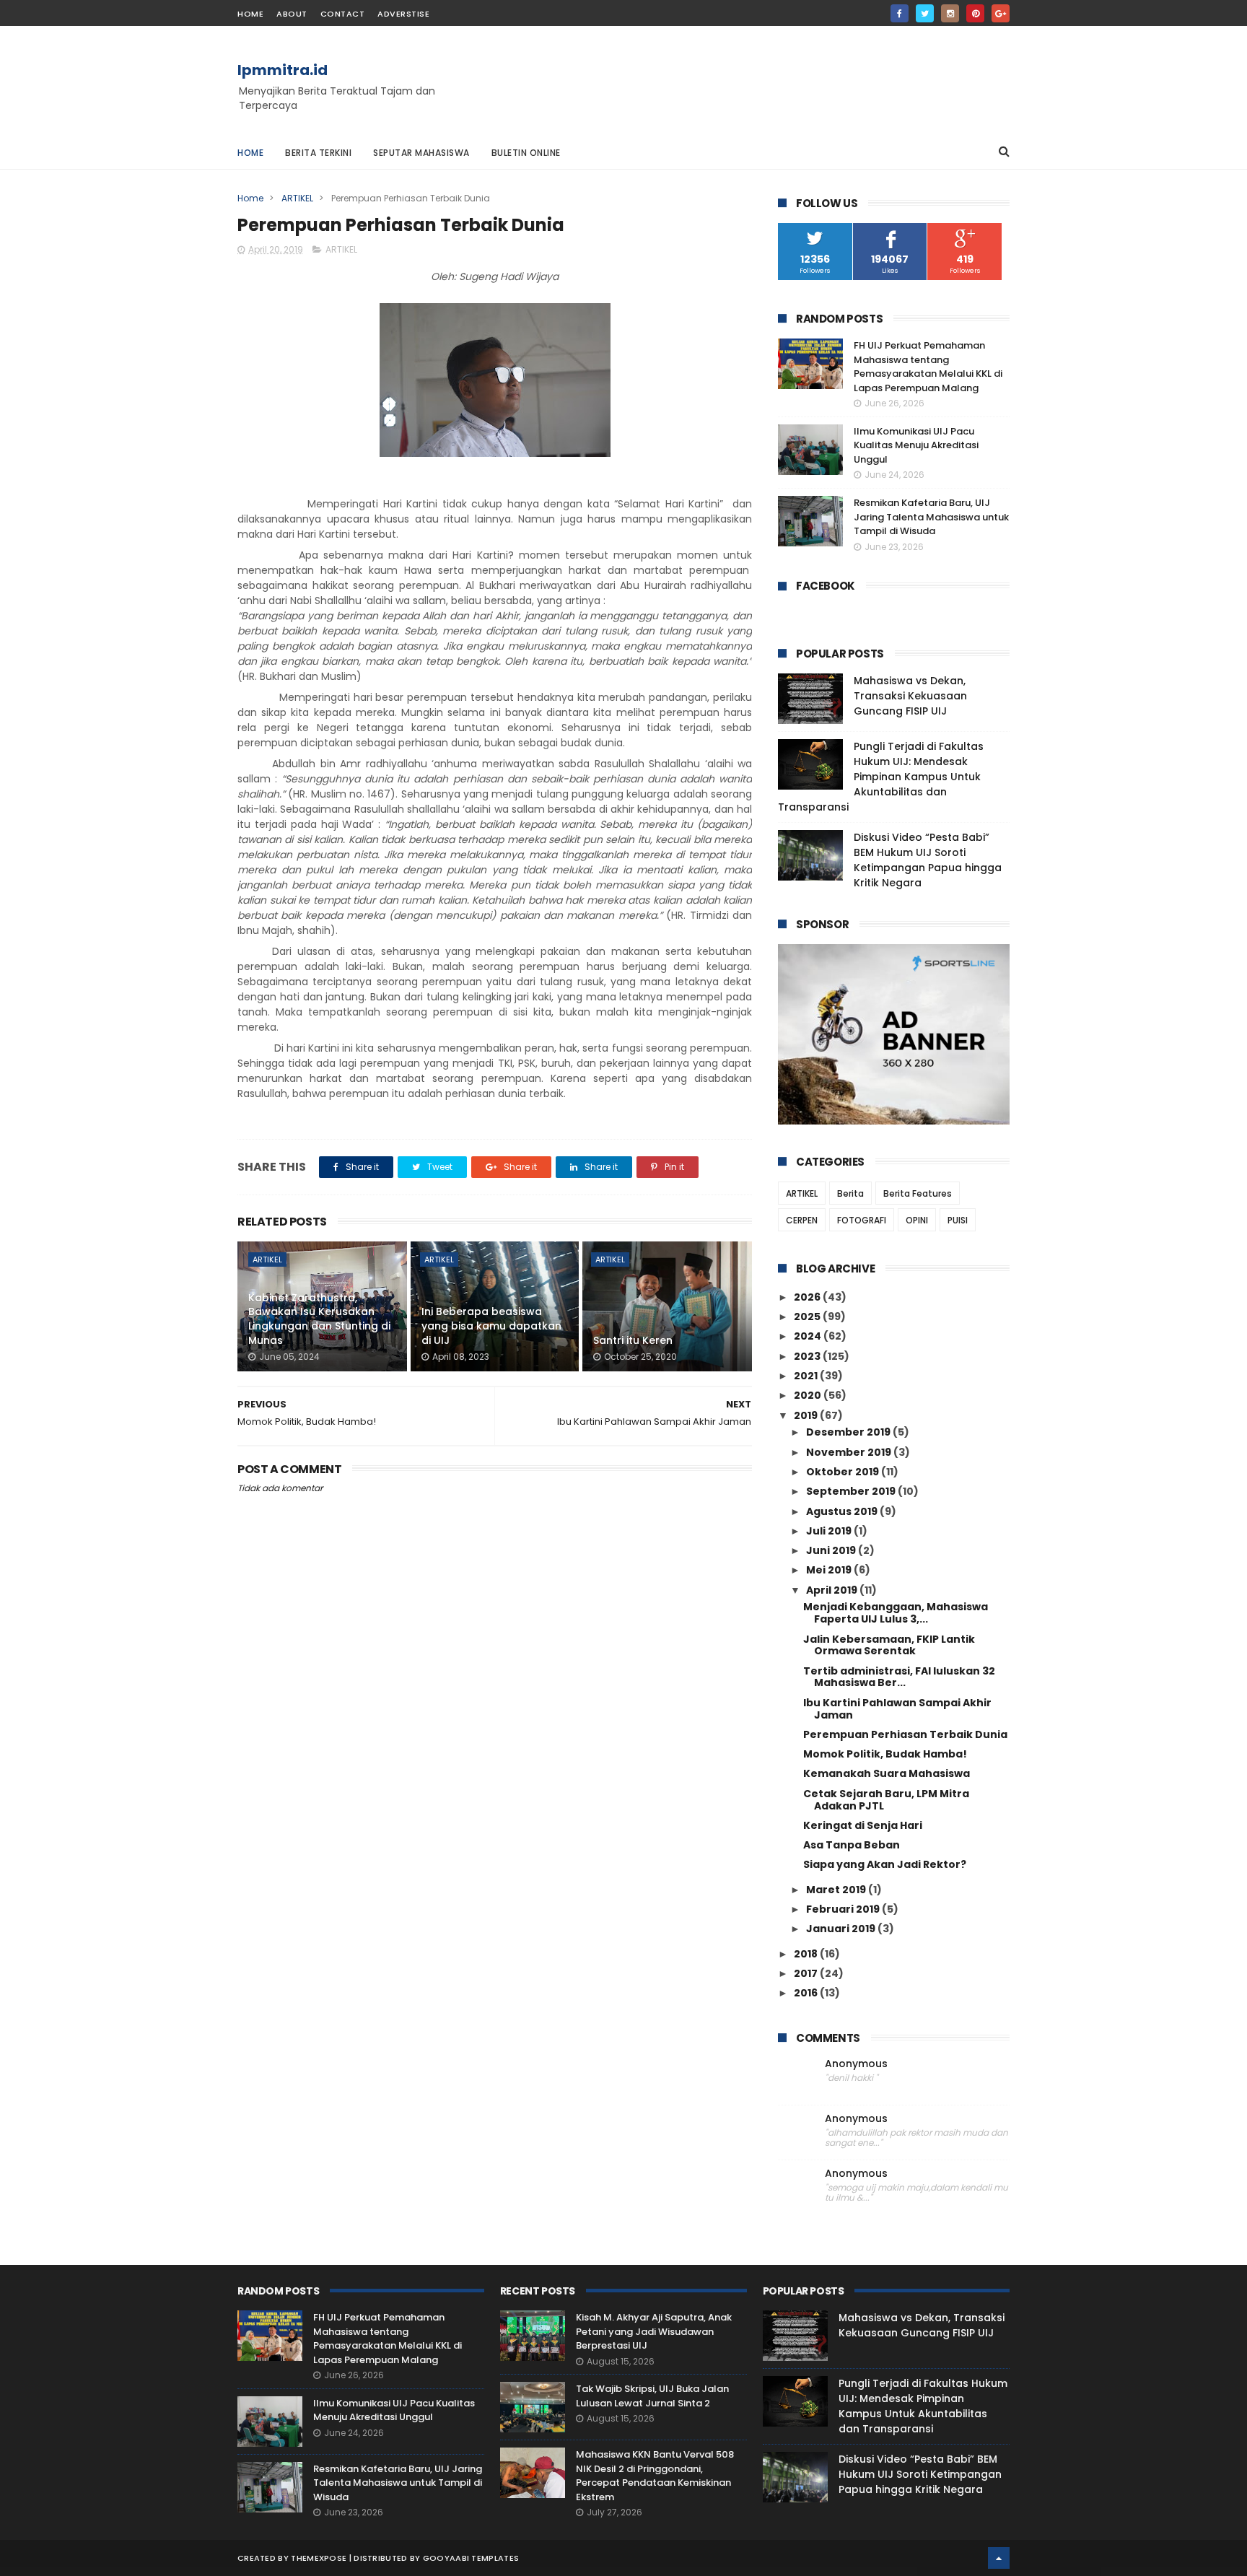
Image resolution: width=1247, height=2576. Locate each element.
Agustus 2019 (843, 1511)
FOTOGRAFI (862, 1220)
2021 (807, 1376)
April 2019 (833, 1590)
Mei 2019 (830, 1570)
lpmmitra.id (283, 70)
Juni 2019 (832, 1550)
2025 (808, 1317)
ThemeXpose (319, 2558)
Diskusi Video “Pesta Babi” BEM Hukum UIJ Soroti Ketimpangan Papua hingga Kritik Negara (928, 860)
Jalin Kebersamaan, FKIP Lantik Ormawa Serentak (889, 1645)
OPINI (917, 1220)
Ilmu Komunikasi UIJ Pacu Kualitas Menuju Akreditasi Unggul (916, 445)
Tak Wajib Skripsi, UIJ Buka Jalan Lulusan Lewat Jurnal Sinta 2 (652, 2396)
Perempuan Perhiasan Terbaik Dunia (905, 1734)
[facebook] (900, 13)
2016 (807, 1993)
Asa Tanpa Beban (852, 1845)
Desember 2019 (849, 1432)
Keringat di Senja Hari (863, 1825)
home (250, 14)
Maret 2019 (837, 1890)
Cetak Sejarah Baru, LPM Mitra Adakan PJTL (886, 1800)
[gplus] (1001, 13)
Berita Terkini (318, 153)
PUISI (958, 1220)
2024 (809, 1336)
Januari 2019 (842, 1929)
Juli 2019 (830, 1531)
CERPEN (802, 1220)
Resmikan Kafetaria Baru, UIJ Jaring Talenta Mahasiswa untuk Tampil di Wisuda (931, 517)
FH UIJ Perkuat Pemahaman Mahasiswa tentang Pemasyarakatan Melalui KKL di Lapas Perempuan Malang (928, 367)
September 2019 (852, 1491)
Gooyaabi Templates (471, 2558)
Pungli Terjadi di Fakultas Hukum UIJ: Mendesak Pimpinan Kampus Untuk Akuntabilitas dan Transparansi (881, 777)
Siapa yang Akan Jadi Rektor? (885, 1864)
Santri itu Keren (633, 1340)
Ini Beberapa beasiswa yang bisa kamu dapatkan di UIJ (491, 1326)
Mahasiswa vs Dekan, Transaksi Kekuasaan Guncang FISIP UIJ (910, 696)
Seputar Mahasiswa (421, 153)
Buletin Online (526, 153)
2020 (809, 1395)
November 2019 (850, 1452)
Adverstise (403, 14)
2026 (808, 1297)
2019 (807, 1415)
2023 (808, 1356)
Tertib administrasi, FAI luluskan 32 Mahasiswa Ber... (899, 1677)
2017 (807, 1973)
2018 (807, 1954)
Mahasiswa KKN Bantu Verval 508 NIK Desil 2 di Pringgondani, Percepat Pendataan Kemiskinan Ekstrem (655, 2476)
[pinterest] (975, 13)
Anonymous (856, 2064)
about (292, 14)
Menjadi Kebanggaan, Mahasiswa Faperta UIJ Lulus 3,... (896, 1613)
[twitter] (925, 13)
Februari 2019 (844, 1909)
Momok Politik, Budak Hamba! (885, 1754)
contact (343, 14)
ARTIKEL (297, 198)
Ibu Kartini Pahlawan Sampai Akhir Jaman (897, 1709)
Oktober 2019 (844, 1472)
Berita (850, 1193)
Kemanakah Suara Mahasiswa (887, 1773)
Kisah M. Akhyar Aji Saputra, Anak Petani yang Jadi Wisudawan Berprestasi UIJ (654, 2331)
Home (250, 153)
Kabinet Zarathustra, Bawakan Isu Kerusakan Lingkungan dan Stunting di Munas (319, 1319)
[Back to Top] (999, 2558)
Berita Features (918, 1193)
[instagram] (950, 13)
